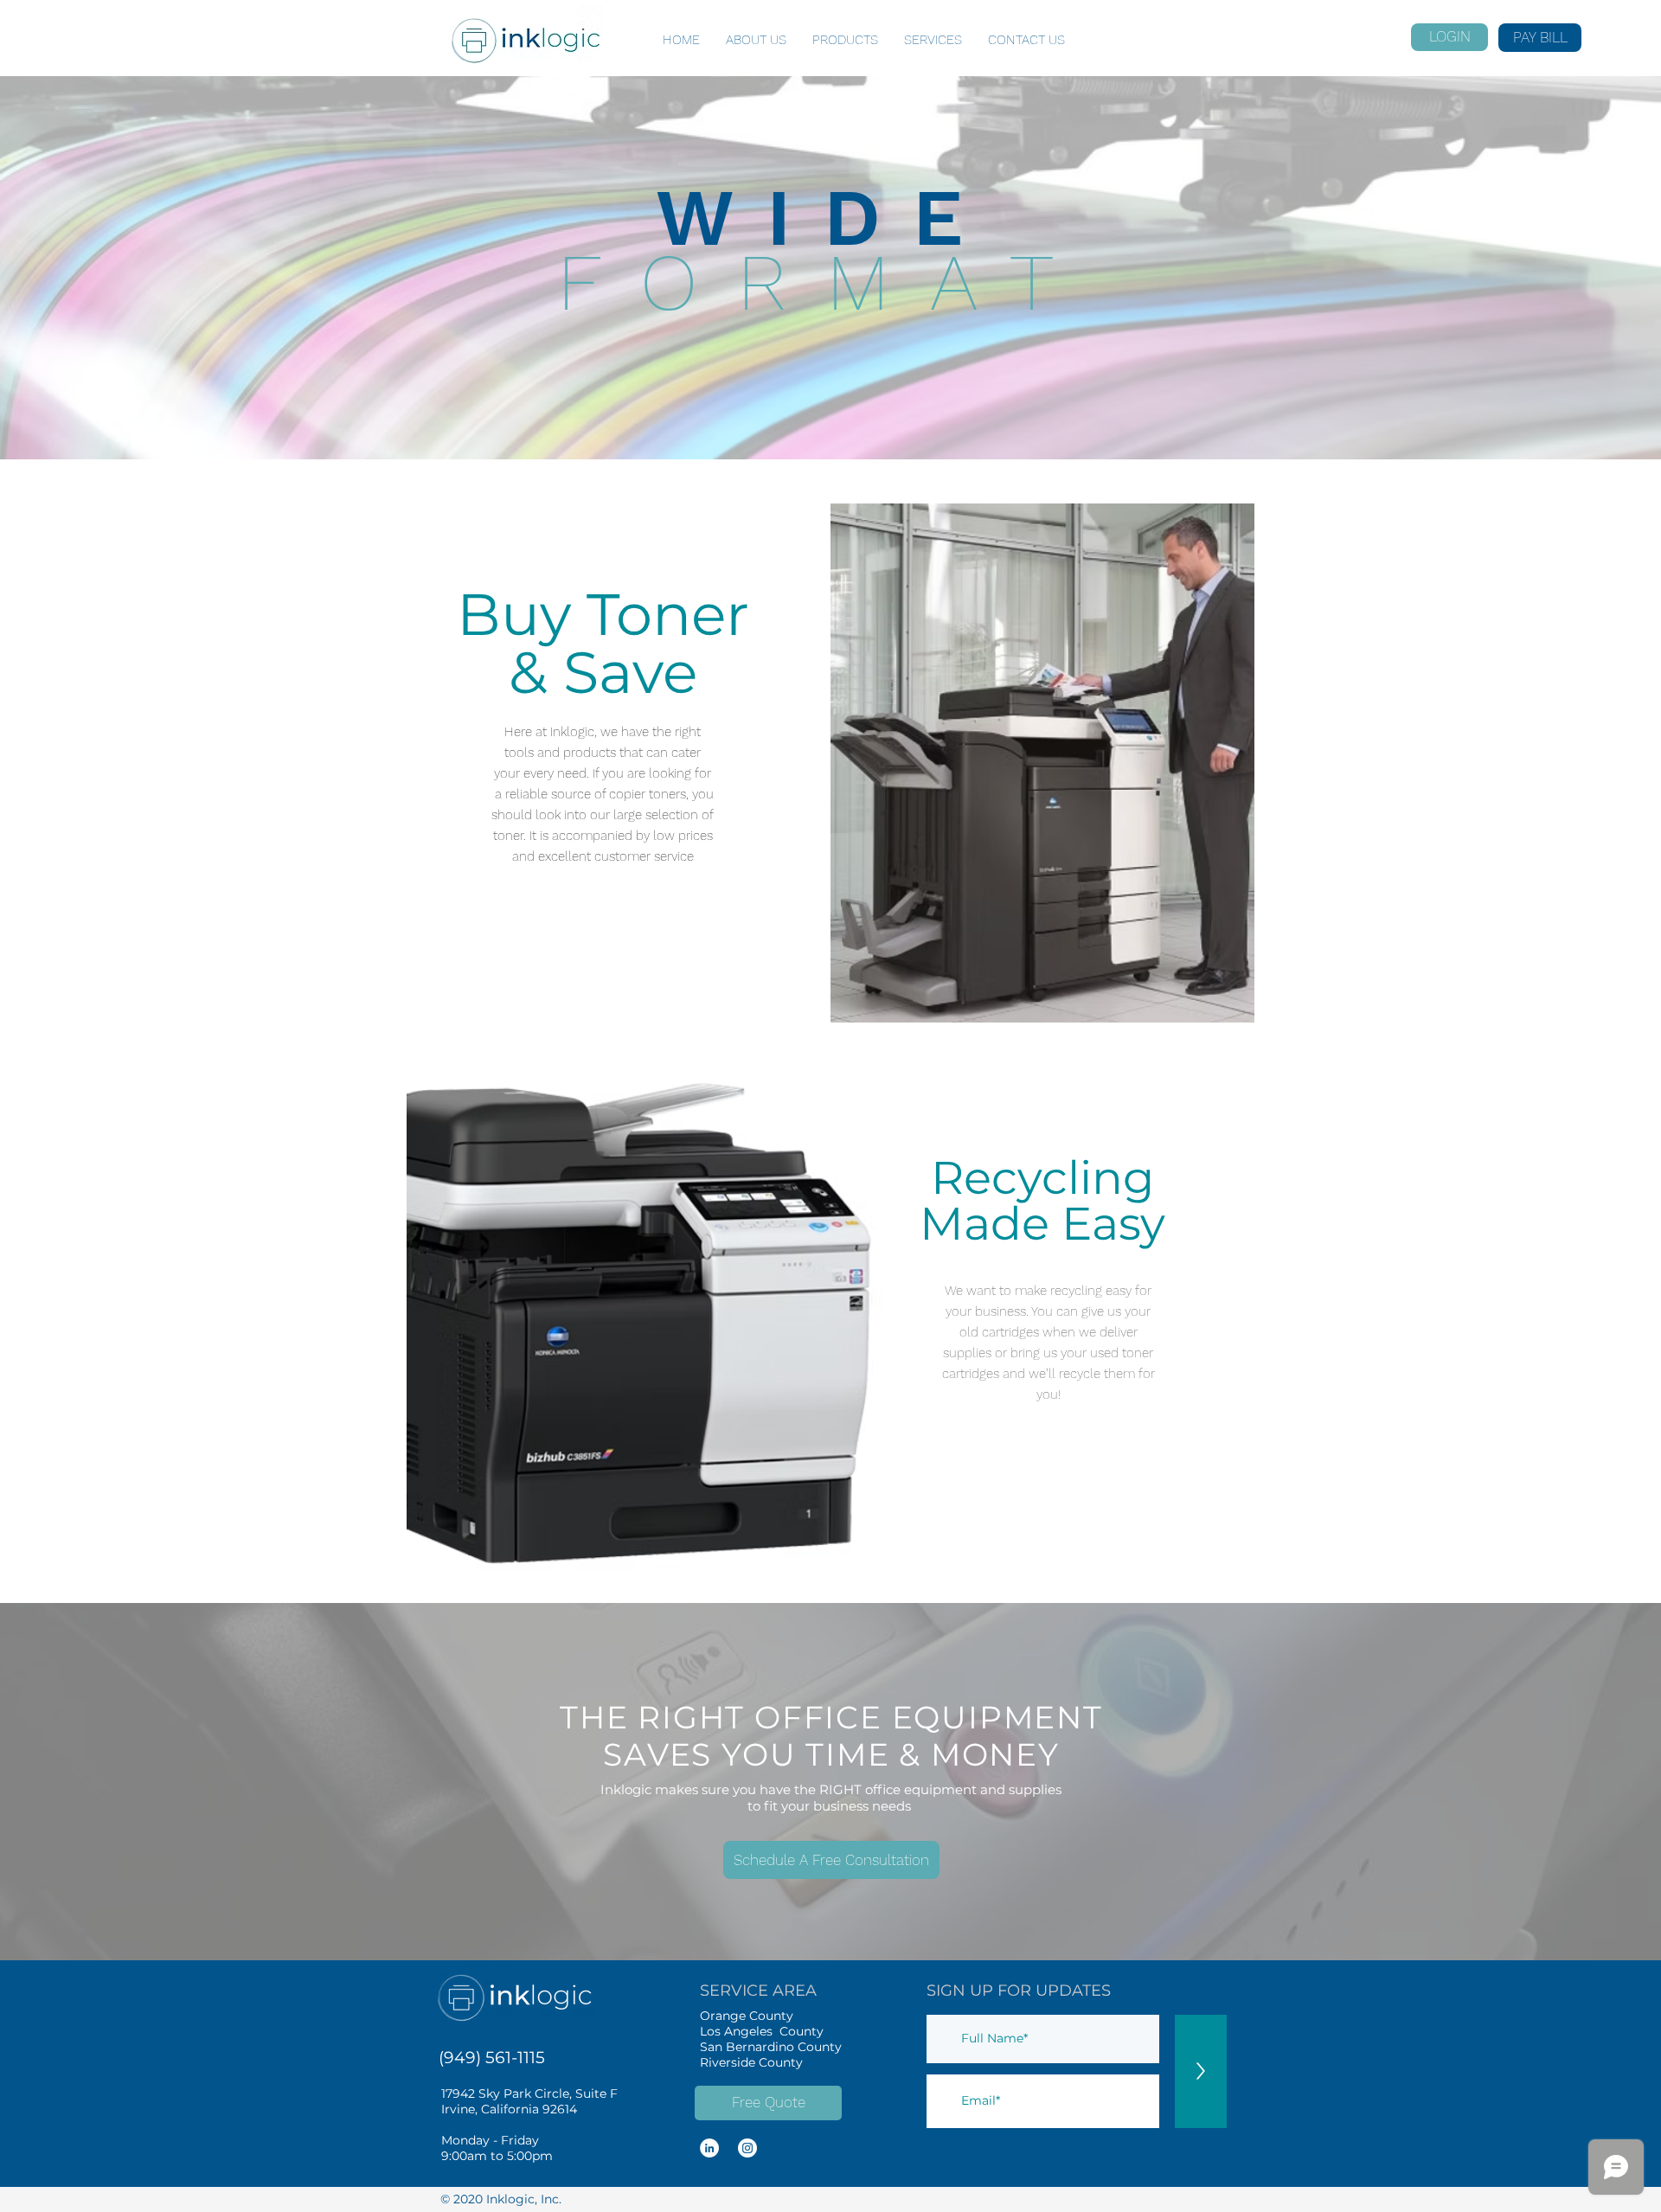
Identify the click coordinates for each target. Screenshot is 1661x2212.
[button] (831, 1860)
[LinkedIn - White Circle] (709, 2148)
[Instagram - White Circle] (747, 2148)
